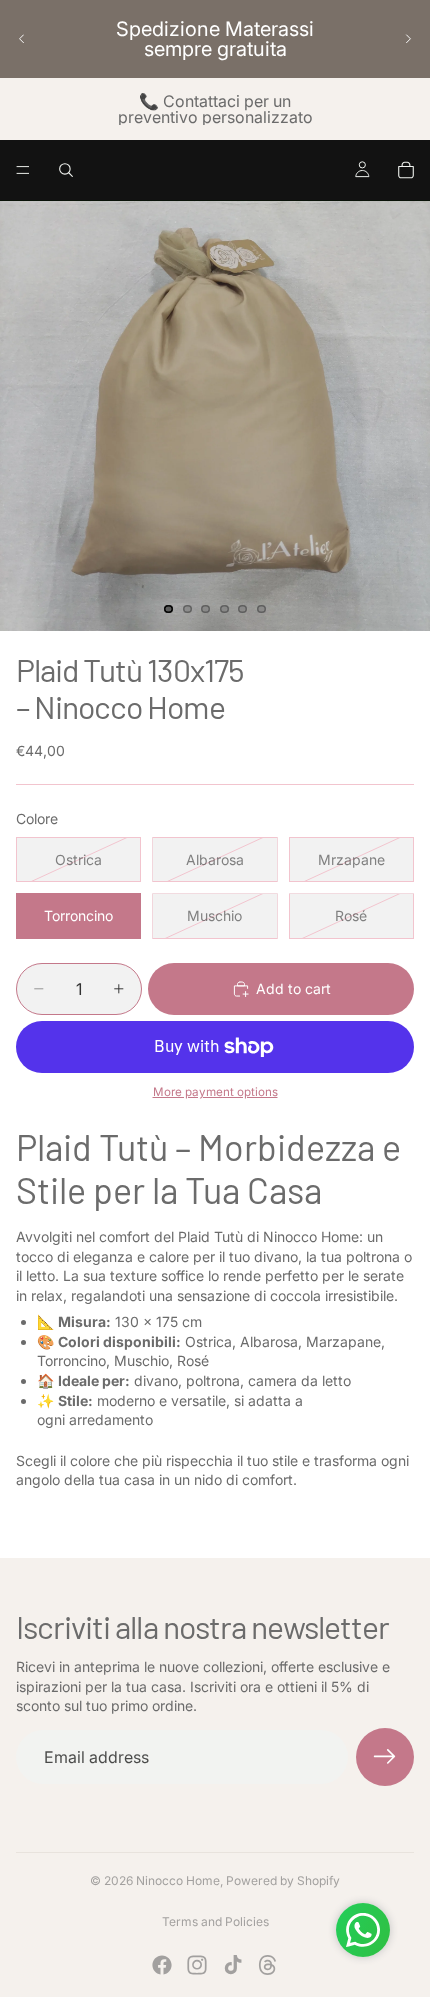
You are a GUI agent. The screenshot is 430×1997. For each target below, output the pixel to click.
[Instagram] (197, 1965)
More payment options (215, 1092)
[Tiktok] (233, 1965)
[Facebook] (162, 1965)
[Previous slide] (22, 39)
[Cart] (406, 170)
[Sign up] (385, 1757)
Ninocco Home (178, 1880)
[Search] (66, 170)
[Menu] (23, 170)
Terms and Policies (215, 1921)
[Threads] (268, 1965)
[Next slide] (408, 39)
